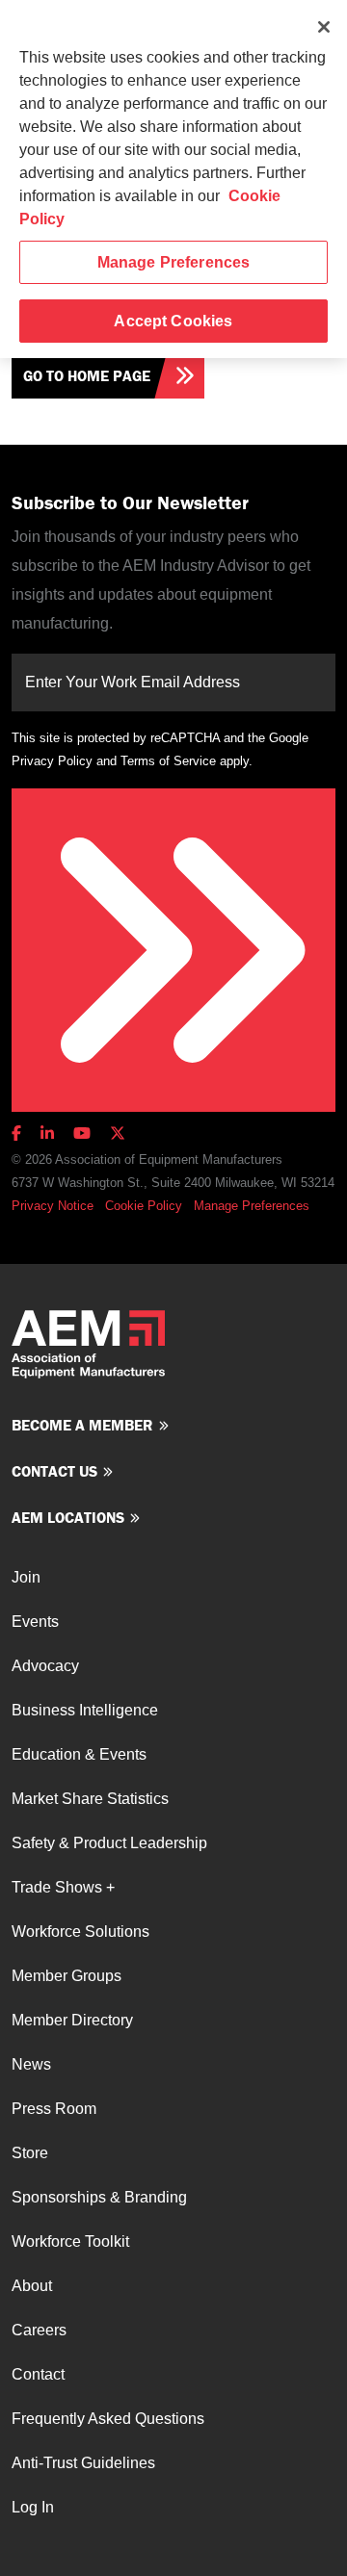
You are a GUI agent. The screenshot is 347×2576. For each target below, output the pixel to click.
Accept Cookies (173, 321)
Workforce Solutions (80, 1932)
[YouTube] (82, 1133)
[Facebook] (20, 1133)
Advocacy (45, 1666)
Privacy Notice (53, 1206)
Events (35, 1622)
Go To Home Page (87, 375)
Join (26, 1577)
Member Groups (67, 1976)
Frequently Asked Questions (108, 2419)
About (32, 2286)
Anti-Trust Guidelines (83, 2463)
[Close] (324, 27)
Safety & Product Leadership (109, 1843)
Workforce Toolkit (70, 2241)
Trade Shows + (63, 1887)
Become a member (82, 1425)
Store (30, 2153)
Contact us (54, 1471)
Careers (39, 2330)
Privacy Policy (52, 761)
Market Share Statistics (90, 1799)
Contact (38, 2374)
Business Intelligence (85, 1710)
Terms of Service (168, 761)
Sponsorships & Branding (99, 2197)
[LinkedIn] (47, 1133)
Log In (33, 2507)
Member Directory (72, 2020)
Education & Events (79, 1754)
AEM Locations (68, 1517)
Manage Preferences (252, 1206)
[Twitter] (118, 1133)
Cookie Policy (144, 1206)
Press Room (54, 2109)
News (31, 2064)
